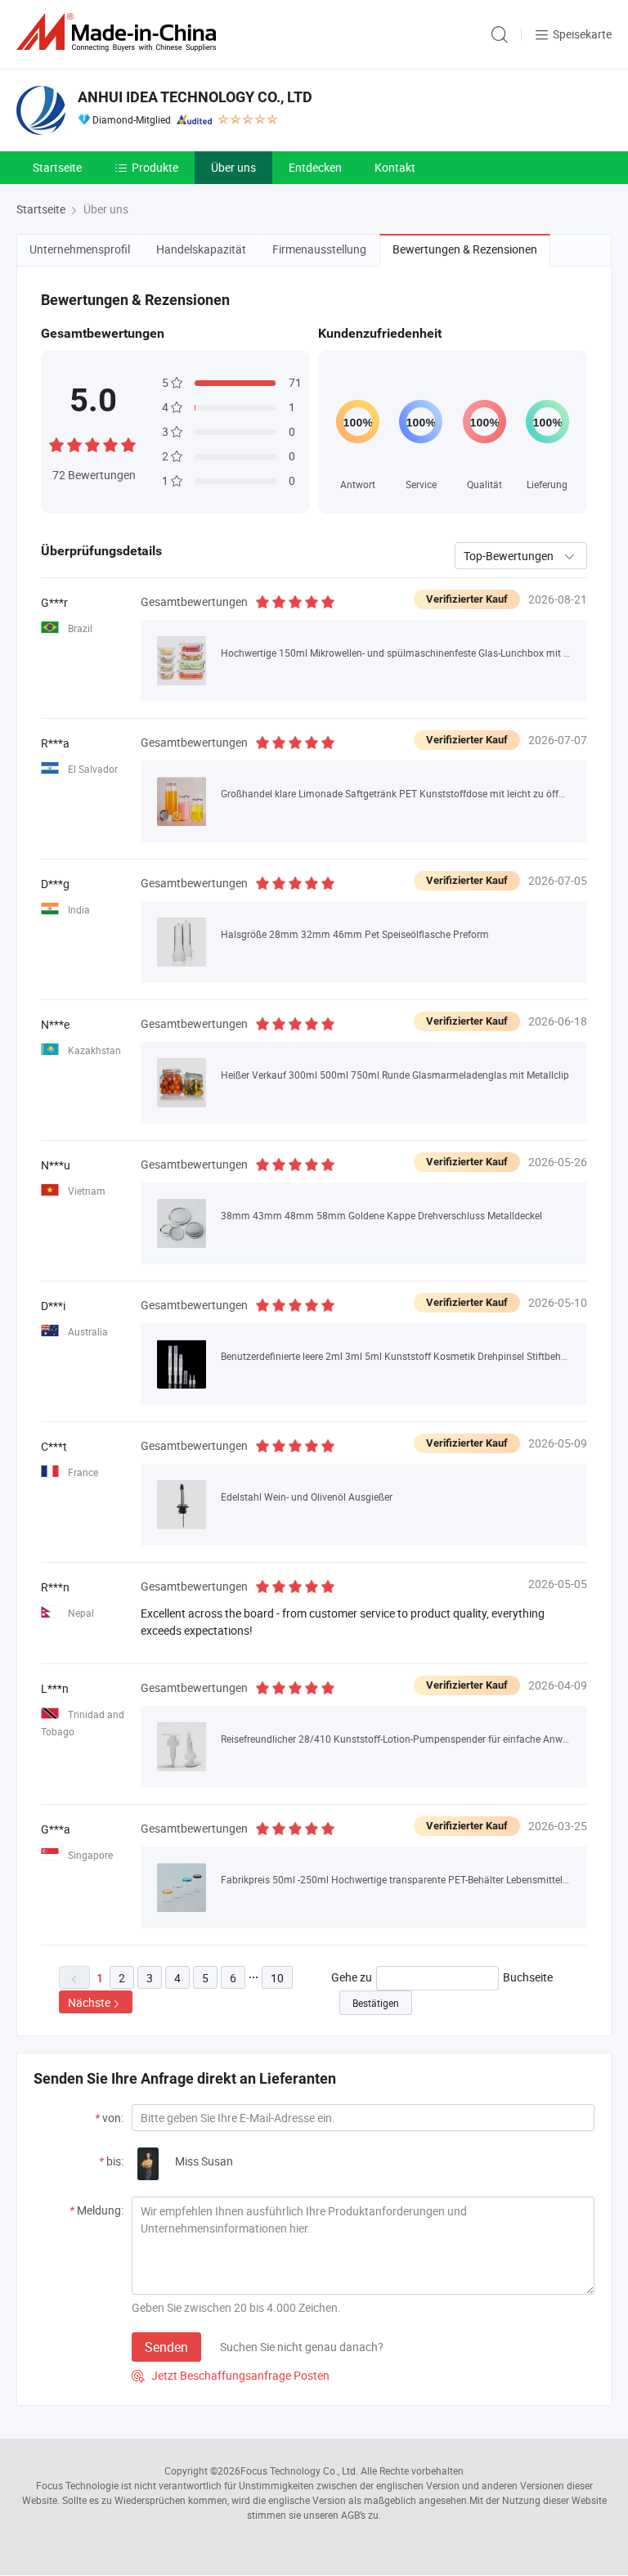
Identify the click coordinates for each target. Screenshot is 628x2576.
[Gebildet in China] (119, 32)
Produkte (155, 167)
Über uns (233, 167)
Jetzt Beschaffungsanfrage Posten (231, 2375)
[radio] (56, 443)
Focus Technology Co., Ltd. (299, 2471)
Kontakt (395, 167)
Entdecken (315, 167)
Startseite (57, 167)
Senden (166, 2347)
